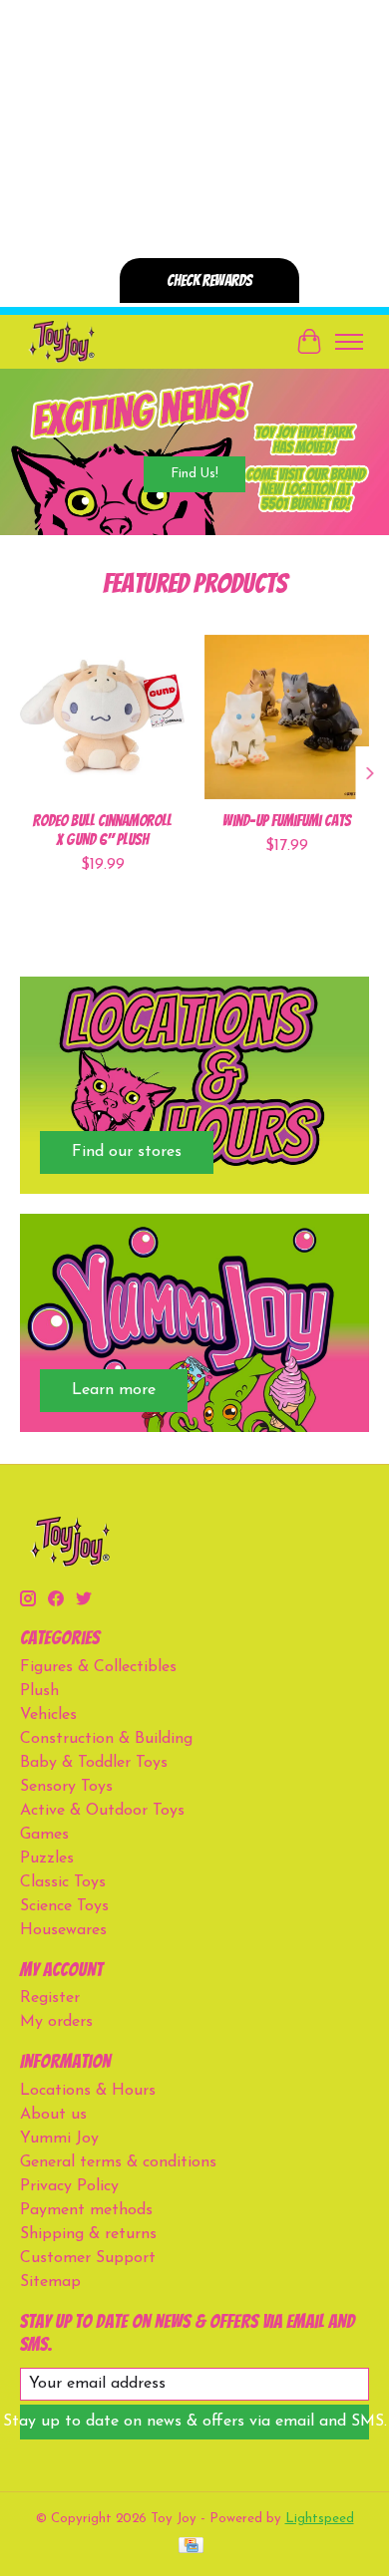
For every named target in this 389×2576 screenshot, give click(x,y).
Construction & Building (106, 1739)
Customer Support (88, 2258)
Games (44, 1835)
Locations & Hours (88, 2091)
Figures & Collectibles (98, 1667)
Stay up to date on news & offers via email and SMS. (194, 2422)
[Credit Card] (191, 2547)
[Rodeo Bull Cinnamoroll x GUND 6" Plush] (102, 717)
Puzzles (47, 1859)
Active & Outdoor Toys (102, 1811)
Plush (39, 1691)
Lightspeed (320, 2519)
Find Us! (194, 474)
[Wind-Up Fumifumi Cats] (287, 717)
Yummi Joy (59, 2139)
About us (53, 2115)
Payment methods (86, 2210)
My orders (56, 2022)
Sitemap (50, 2282)
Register (50, 1998)
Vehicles (48, 1715)
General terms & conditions (118, 2162)
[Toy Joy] (61, 341)
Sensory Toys (66, 1787)
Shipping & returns (88, 2234)
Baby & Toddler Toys (94, 1763)
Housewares (63, 1930)
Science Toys (64, 1906)
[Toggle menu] (349, 342)
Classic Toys (63, 1882)
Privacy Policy (69, 2186)
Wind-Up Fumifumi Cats (287, 821)
